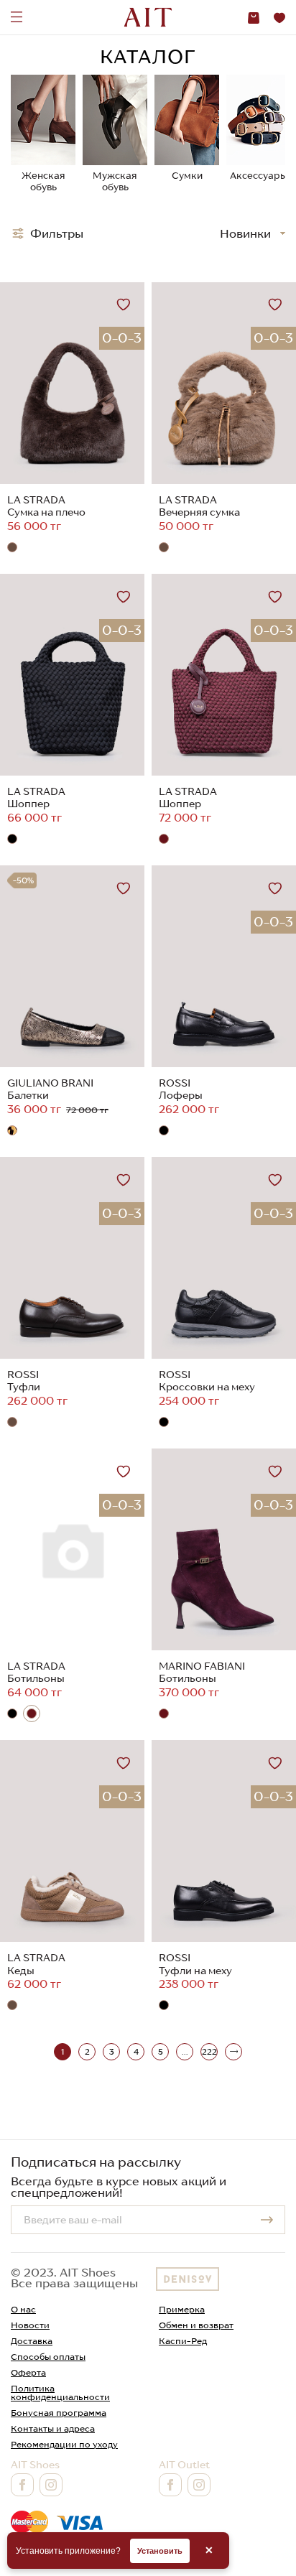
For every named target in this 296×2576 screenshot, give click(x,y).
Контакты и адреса (53, 2428)
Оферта (28, 2372)
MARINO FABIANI (202, 1666)
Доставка (32, 2341)
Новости (30, 2325)
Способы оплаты (48, 2357)
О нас (23, 2309)
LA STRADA (36, 500)
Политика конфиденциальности (60, 2393)
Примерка (182, 2309)
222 (209, 2052)
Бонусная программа (59, 2413)
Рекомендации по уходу (64, 2444)
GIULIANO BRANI (50, 1083)
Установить (160, 2551)
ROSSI (175, 1083)
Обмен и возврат (196, 2325)
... (185, 2052)
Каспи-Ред (183, 2341)
